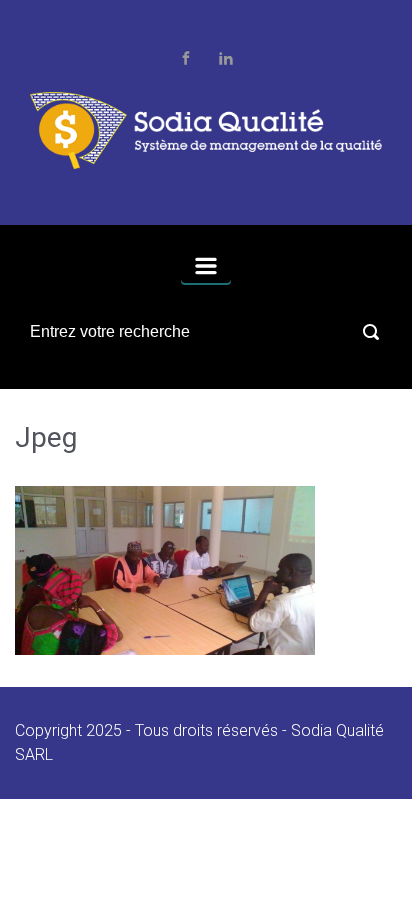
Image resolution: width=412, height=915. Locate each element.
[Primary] (206, 266)
